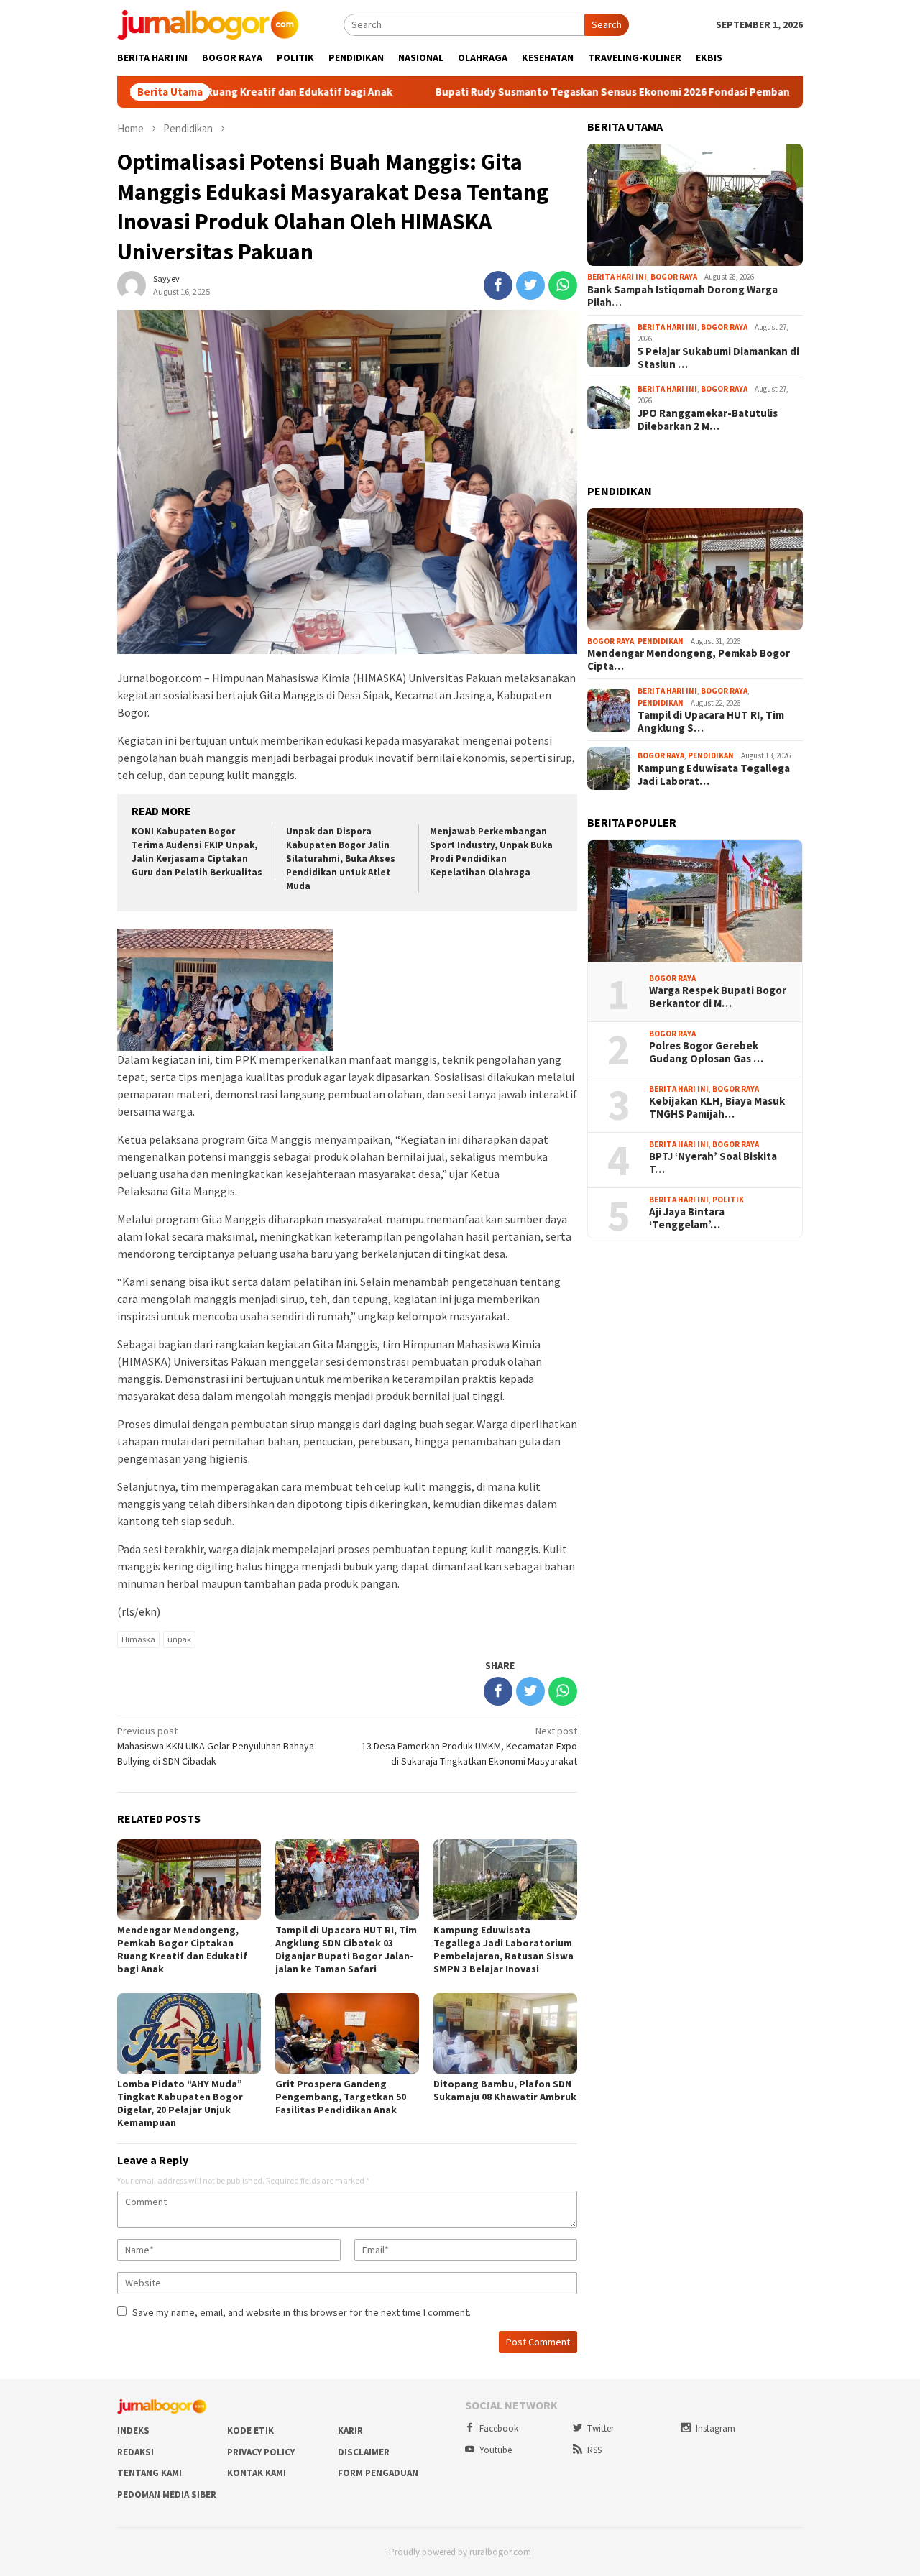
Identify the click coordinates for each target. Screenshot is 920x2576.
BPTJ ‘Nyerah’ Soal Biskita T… (713, 1163)
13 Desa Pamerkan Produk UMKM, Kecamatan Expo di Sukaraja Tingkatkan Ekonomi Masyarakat (469, 1746)
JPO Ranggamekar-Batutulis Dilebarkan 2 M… (708, 420)
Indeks (133, 2430)
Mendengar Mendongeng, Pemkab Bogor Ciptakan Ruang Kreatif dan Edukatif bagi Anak (182, 1949)
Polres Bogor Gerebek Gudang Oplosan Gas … (706, 1052)
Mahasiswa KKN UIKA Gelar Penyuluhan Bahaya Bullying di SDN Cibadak (216, 1746)
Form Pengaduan (378, 2473)
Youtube (496, 2450)
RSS (594, 2450)
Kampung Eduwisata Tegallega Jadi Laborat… (714, 775)
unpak (179, 1639)
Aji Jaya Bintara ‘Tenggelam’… (687, 1218)
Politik (728, 1200)
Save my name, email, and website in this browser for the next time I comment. (302, 2312)
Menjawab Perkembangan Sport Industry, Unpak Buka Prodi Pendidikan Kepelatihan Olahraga (491, 852)
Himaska (138, 1639)
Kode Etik (250, 2430)
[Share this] (498, 285)
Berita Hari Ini (617, 277)
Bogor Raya (674, 277)
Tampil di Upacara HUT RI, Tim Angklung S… (711, 722)
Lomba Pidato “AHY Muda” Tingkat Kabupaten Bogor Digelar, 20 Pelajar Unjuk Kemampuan (180, 2103)
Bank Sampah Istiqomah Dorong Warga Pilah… (682, 296)
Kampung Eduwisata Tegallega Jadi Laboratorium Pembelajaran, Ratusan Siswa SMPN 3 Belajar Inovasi (503, 1949)
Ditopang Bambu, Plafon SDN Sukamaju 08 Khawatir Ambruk (505, 2090)
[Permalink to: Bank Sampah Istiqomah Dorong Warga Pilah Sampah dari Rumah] (695, 205)
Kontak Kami (257, 2473)
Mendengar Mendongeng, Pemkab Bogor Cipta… (689, 660)
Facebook (499, 2428)
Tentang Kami (149, 2473)
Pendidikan (661, 641)
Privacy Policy (261, 2452)
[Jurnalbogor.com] (208, 24)
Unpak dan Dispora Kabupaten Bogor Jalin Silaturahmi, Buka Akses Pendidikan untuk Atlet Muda (341, 859)
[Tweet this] (530, 285)
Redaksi (135, 2452)
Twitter (601, 2428)
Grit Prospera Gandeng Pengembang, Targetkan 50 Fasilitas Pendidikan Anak (341, 2097)
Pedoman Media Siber (167, 2494)
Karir (350, 2430)
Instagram (716, 2428)
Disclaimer (364, 2452)
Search (607, 24)
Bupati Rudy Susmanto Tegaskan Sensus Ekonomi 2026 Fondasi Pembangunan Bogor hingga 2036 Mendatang (638, 92)
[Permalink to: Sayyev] (132, 284)
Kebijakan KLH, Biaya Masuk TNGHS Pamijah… (717, 1108)
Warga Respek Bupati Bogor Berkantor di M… (718, 997)
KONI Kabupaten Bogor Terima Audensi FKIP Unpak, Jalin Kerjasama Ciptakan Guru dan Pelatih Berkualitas (197, 852)
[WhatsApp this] (563, 285)
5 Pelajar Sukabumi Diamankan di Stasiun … (718, 358)
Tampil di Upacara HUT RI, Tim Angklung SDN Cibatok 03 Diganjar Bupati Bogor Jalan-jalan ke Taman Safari (346, 1949)
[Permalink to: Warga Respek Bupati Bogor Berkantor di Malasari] (695, 901)
